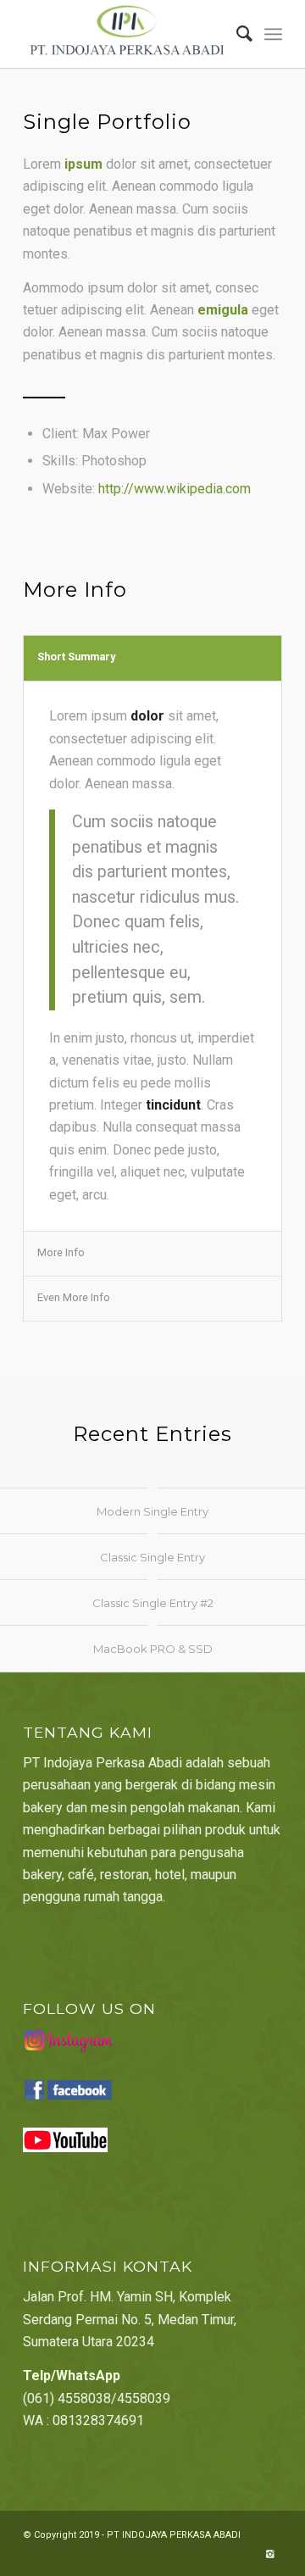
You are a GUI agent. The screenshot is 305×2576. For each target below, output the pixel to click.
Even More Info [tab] (74, 1297)
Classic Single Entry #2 (153, 1603)
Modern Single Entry (152, 1511)
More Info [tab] (61, 1252)
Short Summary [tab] (76, 657)
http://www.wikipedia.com (175, 489)
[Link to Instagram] (269, 2555)
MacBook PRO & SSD (153, 1649)
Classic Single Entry (152, 1557)
